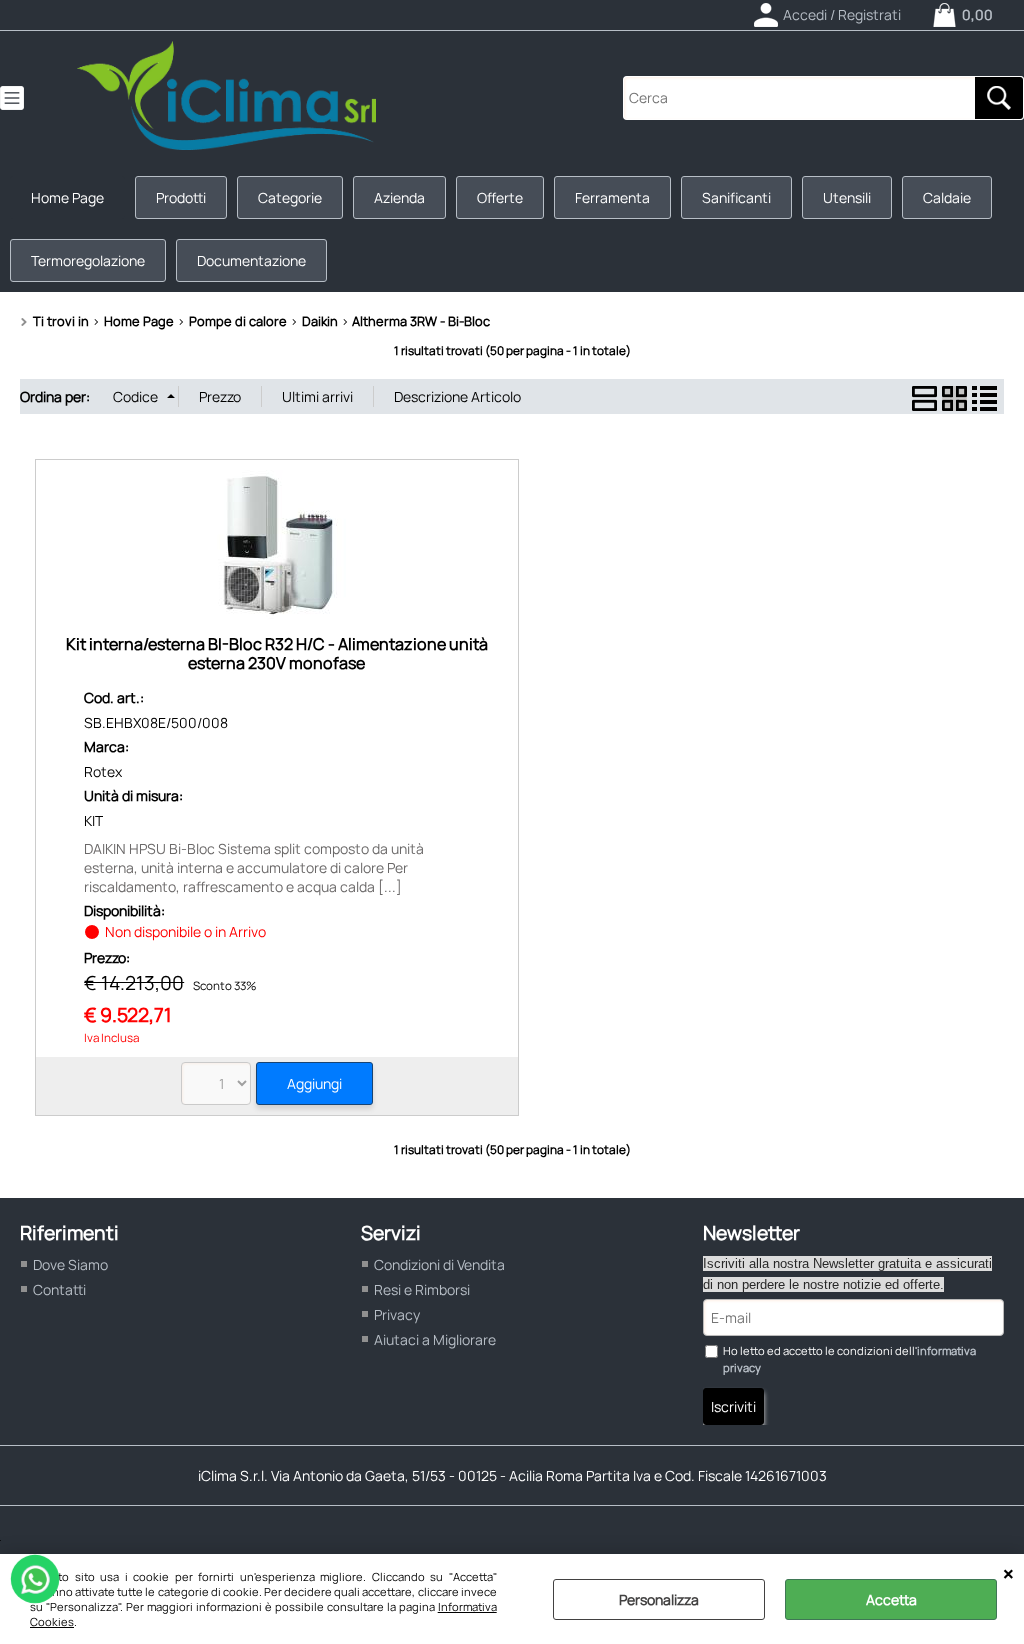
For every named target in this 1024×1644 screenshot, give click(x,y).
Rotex (103, 771)
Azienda (399, 197)
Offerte (500, 197)
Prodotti (181, 197)
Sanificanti (736, 197)
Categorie (290, 197)
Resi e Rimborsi (422, 1289)
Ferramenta (612, 197)
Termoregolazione (88, 260)
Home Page (67, 197)
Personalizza (659, 1599)
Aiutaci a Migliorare (435, 1339)
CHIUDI (1008, 1574)
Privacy (397, 1314)
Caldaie (947, 197)
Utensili (847, 197)
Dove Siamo (70, 1264)
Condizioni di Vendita (439, 1264)
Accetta (891, 1599)
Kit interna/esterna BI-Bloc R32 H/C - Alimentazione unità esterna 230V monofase (277, 653)
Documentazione (251, 260)
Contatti (59, 1289)
